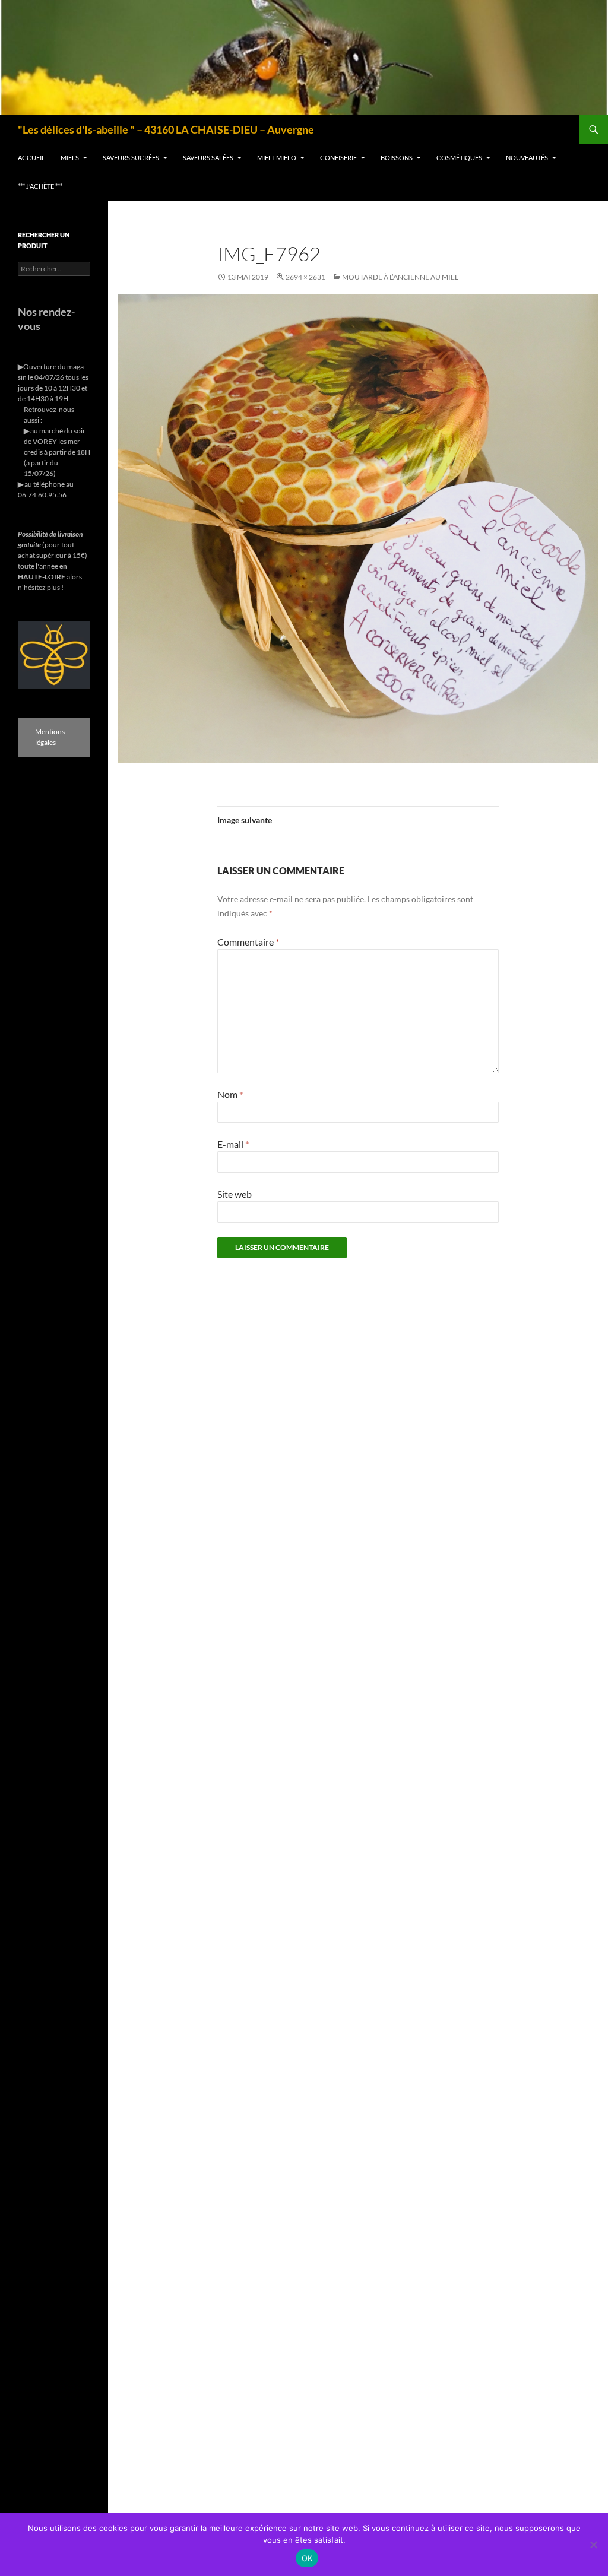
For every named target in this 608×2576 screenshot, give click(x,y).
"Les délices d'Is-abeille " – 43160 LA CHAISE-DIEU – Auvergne (166, 129)
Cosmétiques (459, 158)
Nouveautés (527, 158)
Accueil (31, 158)
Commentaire (248, 942)
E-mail (233, 1144)
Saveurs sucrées (131, 158)
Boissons (397, 158)
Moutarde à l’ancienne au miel (400, 277)
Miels (70, 158)
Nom (230, 1094)
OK (307, 2558)
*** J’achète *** (40, 186)
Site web (235, 1194)
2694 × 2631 (305, 277)
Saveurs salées (208, 158)
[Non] (593, 2545)
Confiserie (338, 158)
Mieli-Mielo (277, 158)
